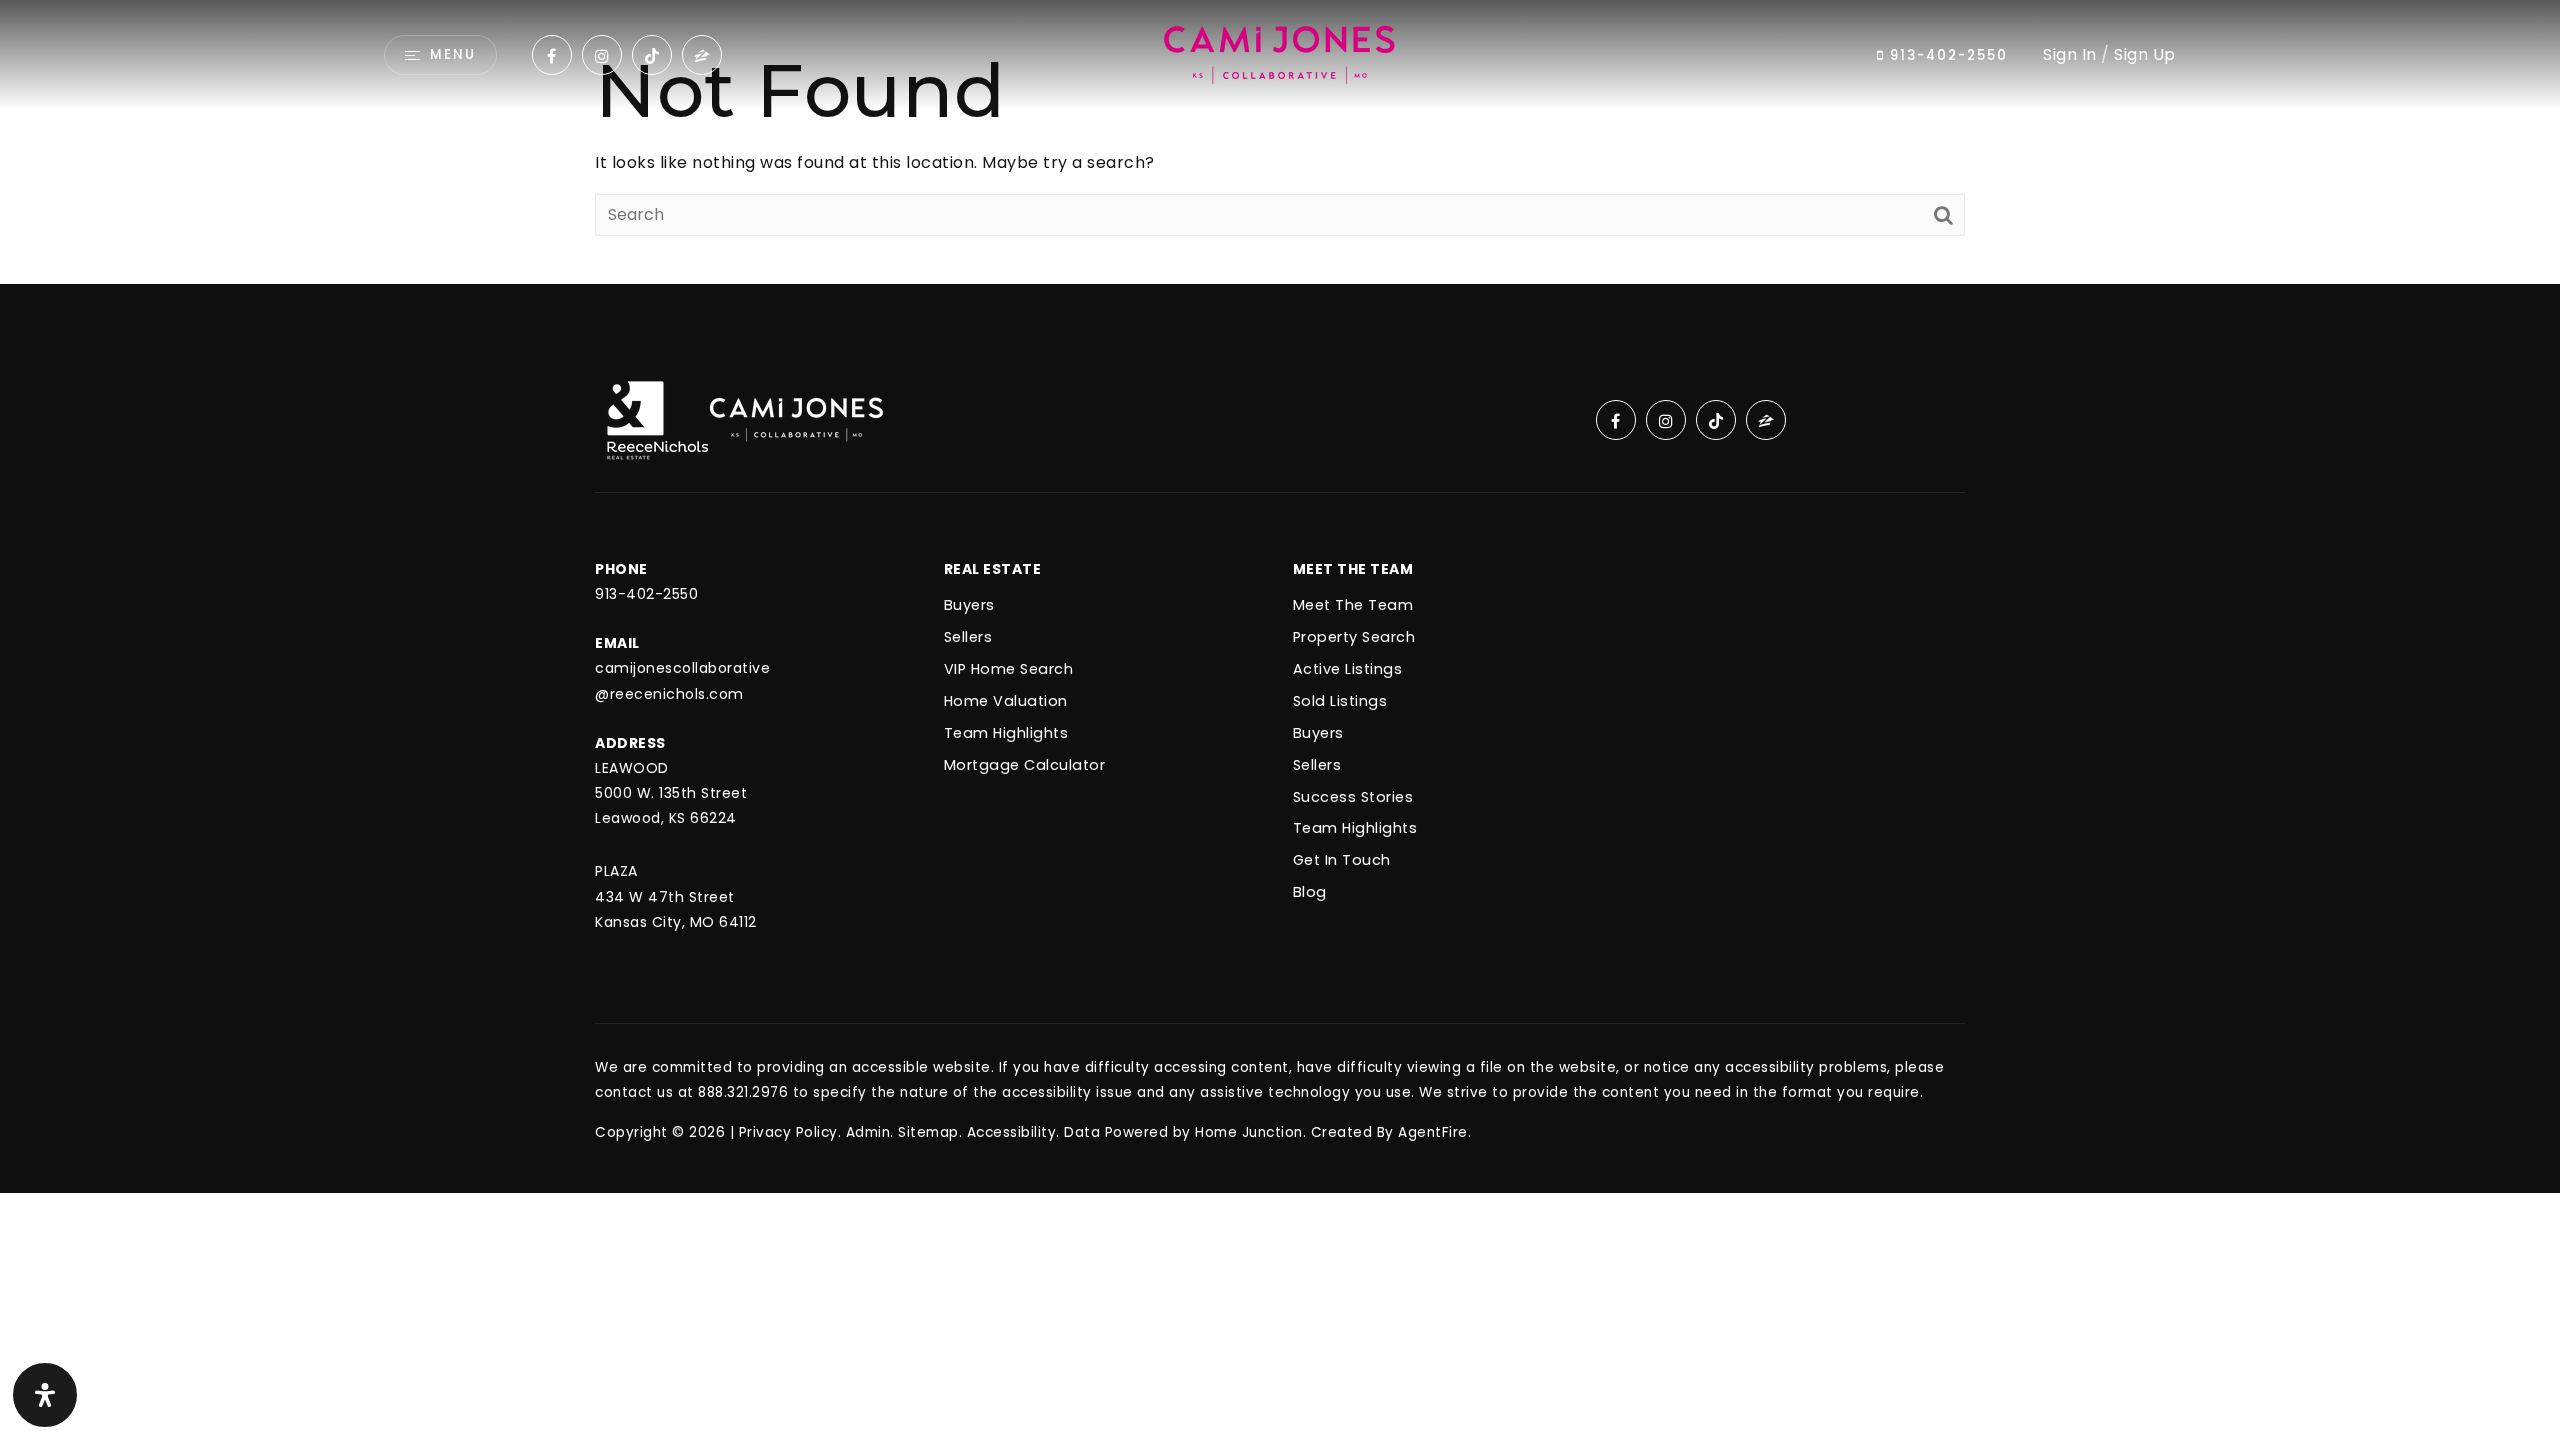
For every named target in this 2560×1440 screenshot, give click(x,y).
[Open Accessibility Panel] (45, 1395)
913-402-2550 (1946, 55)
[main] (1280, 142)
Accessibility (1012, 1132)
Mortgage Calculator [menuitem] (1025, 765)
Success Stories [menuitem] (1353, 797)
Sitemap (928, 1132)
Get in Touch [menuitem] (1342, 860)
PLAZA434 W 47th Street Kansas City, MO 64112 (676, 896)
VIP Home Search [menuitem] (1009, 669)
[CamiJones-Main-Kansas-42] (796, 418)
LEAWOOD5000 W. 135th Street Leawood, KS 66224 (671, 793)
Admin (868, 1132)
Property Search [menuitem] (1354, 637)
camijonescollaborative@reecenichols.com (682, 680)
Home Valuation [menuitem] (1006, 701)
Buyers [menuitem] (1318, 733)
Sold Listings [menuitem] (1340, 701)
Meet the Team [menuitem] (1353, 605)
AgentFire (1433, 1132)
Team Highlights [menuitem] (1355, 828)
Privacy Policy (788, 1132)
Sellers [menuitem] (1317, 765)
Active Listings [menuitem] (1348, 669)
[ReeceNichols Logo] (657, 418)
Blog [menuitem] (1310, 892)
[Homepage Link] (1279, 53)
